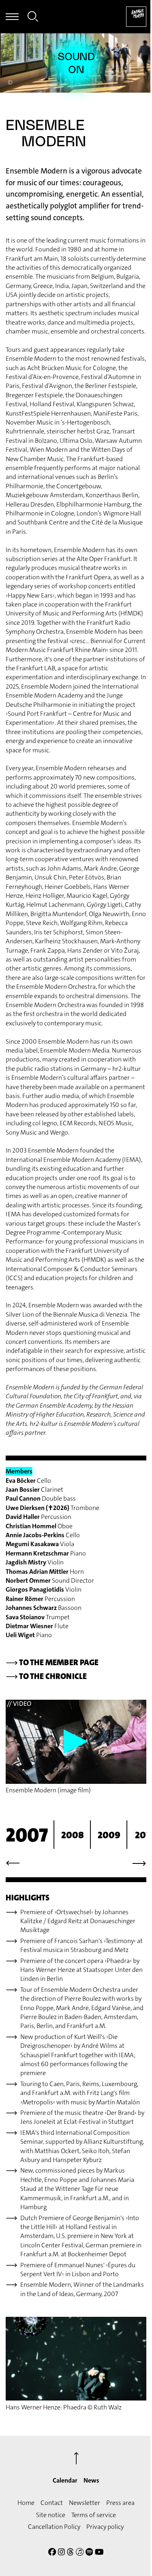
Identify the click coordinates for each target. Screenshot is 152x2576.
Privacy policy (105, 2527)
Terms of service (94, 2515)
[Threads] (70, 2553)
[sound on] (76, 63)
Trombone (52, 1508)
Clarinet (34, 1489)
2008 (73, 1835)
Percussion (39, 1517)
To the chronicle (46, 1676)
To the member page (52, 1662)
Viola (40, 1544)
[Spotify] (89, 2553)
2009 (109, 1835)
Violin (35, 1562)
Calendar (65, 2480)
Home (26, 2503)
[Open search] (33, 18)
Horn (45, 1572)
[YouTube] (99, 2553)
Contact (52, 2503)
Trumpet (38, 1617)
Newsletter (85, 2503)
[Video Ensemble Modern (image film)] (76, 1742)
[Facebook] (52, 2553)
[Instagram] (61, 2553)
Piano (46, 1553)
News (91, 2480)
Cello (28, 1481)
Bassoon (44, 1608)
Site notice (51, 2515)
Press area (120, 2503)
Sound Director (50, 1580)
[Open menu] (12, 17)
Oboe (39, 1526)
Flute (37, 1626)
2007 (27, 1835)
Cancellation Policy (54, 2527)
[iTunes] (80, 2553)
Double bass (41, 1498)
